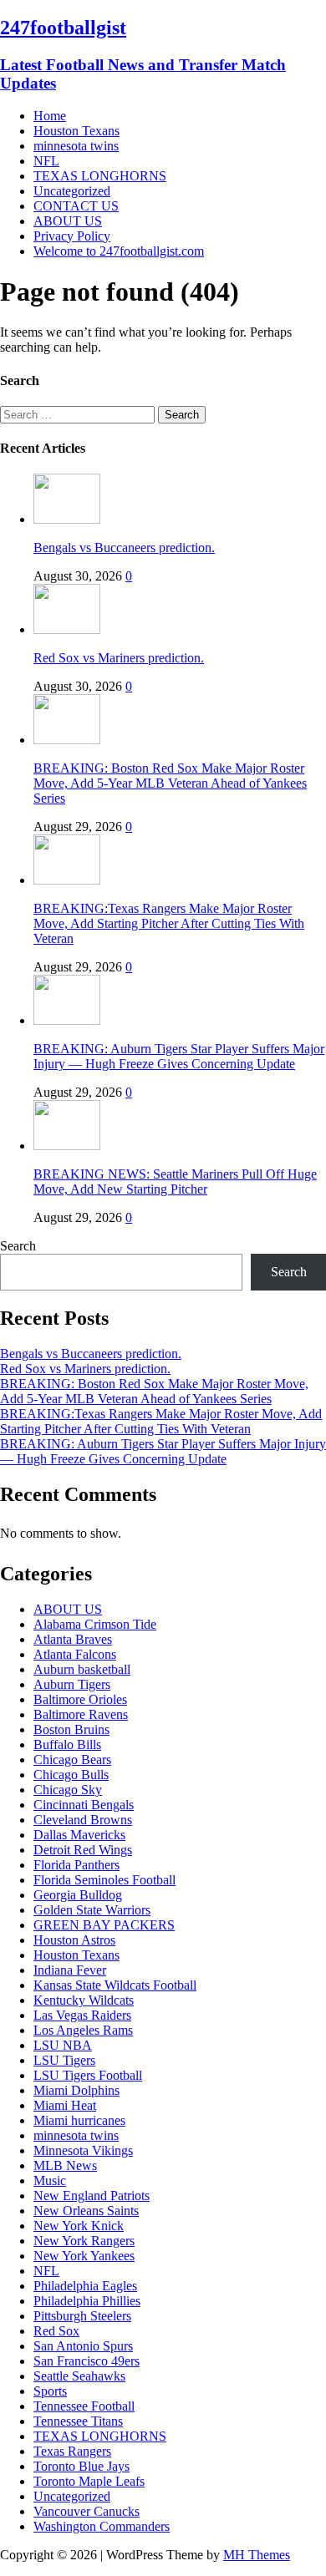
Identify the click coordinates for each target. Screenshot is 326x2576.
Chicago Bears (72, 1760)
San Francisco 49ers (87, 2361)
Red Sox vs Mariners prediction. (119, 658)
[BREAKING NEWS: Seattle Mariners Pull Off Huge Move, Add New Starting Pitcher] (67, 1146)
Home (50, 116)
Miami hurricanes (79, 2120)
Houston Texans (76, 131)
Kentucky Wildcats (84, 2000)
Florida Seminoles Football (104, 1880)
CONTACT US (76, 206)
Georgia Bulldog (78, 1895)
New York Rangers (84, 2241)
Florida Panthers (76, 1865)
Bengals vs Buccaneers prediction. (124, 548)
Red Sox (56, 2331)
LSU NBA (63, 2045)
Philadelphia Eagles (85, 2286)
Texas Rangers (72, 2451)
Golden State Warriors (92, 1910)
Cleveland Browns (83, 1820)
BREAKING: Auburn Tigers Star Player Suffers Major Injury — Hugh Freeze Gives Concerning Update (179, 1056)
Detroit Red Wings (83, 1850)
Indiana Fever (70, 1970)
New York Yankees (84, 2256)
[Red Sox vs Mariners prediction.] (67, 629)
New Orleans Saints (86, 2211)
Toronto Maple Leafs (89, 2481)
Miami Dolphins (76, 2090)
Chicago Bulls (71, 1775)
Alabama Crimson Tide (95, 1624)
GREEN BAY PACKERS (104, 1925)
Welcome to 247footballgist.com (119, 251)
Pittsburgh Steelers (82, 2316)
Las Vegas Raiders (82, 2015)
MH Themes (257, 2555)
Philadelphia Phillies (87, 2301)
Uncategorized (72, 191)
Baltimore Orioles (80, 1699)
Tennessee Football (84, 2406)
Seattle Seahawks (79, 2376)
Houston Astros (74, 1940)
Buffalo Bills (67, 1744)
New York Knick (79, 2226)
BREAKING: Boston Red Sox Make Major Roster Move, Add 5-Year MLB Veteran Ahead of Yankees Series (170, 783)
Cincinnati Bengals (84, 1805)
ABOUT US (68, 221)
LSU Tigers (64, 2060)
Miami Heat (65, 2105)
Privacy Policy (72, 236)
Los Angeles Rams (83, 2030)
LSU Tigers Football (88, 2075)
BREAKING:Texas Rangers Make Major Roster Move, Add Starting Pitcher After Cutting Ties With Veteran (169, 923)
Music (50, 2180)
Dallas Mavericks (79, 1835)
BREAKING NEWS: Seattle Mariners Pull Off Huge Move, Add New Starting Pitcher (175, 1182)
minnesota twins (76, 146)
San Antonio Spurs (83, 2346)
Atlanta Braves (73, 1639)
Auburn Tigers (72, 1684)
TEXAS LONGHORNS (100, 176)
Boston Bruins (71, 1729)
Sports (50, 2391)
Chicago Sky (68, 1790)
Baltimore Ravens (81, 1714)
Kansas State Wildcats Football (115, 1985)
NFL (46, 161)
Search (18, 1246)
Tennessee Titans (78, 2421)
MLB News (65, 2165)
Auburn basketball (82, 1669)
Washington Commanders (102, 2526)
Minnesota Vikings (83, 2150)
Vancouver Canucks (87, 2511)
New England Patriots (92, 2196)
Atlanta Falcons (75, 1654)
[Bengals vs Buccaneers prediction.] (67, 519)
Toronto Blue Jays (81, 2466)
